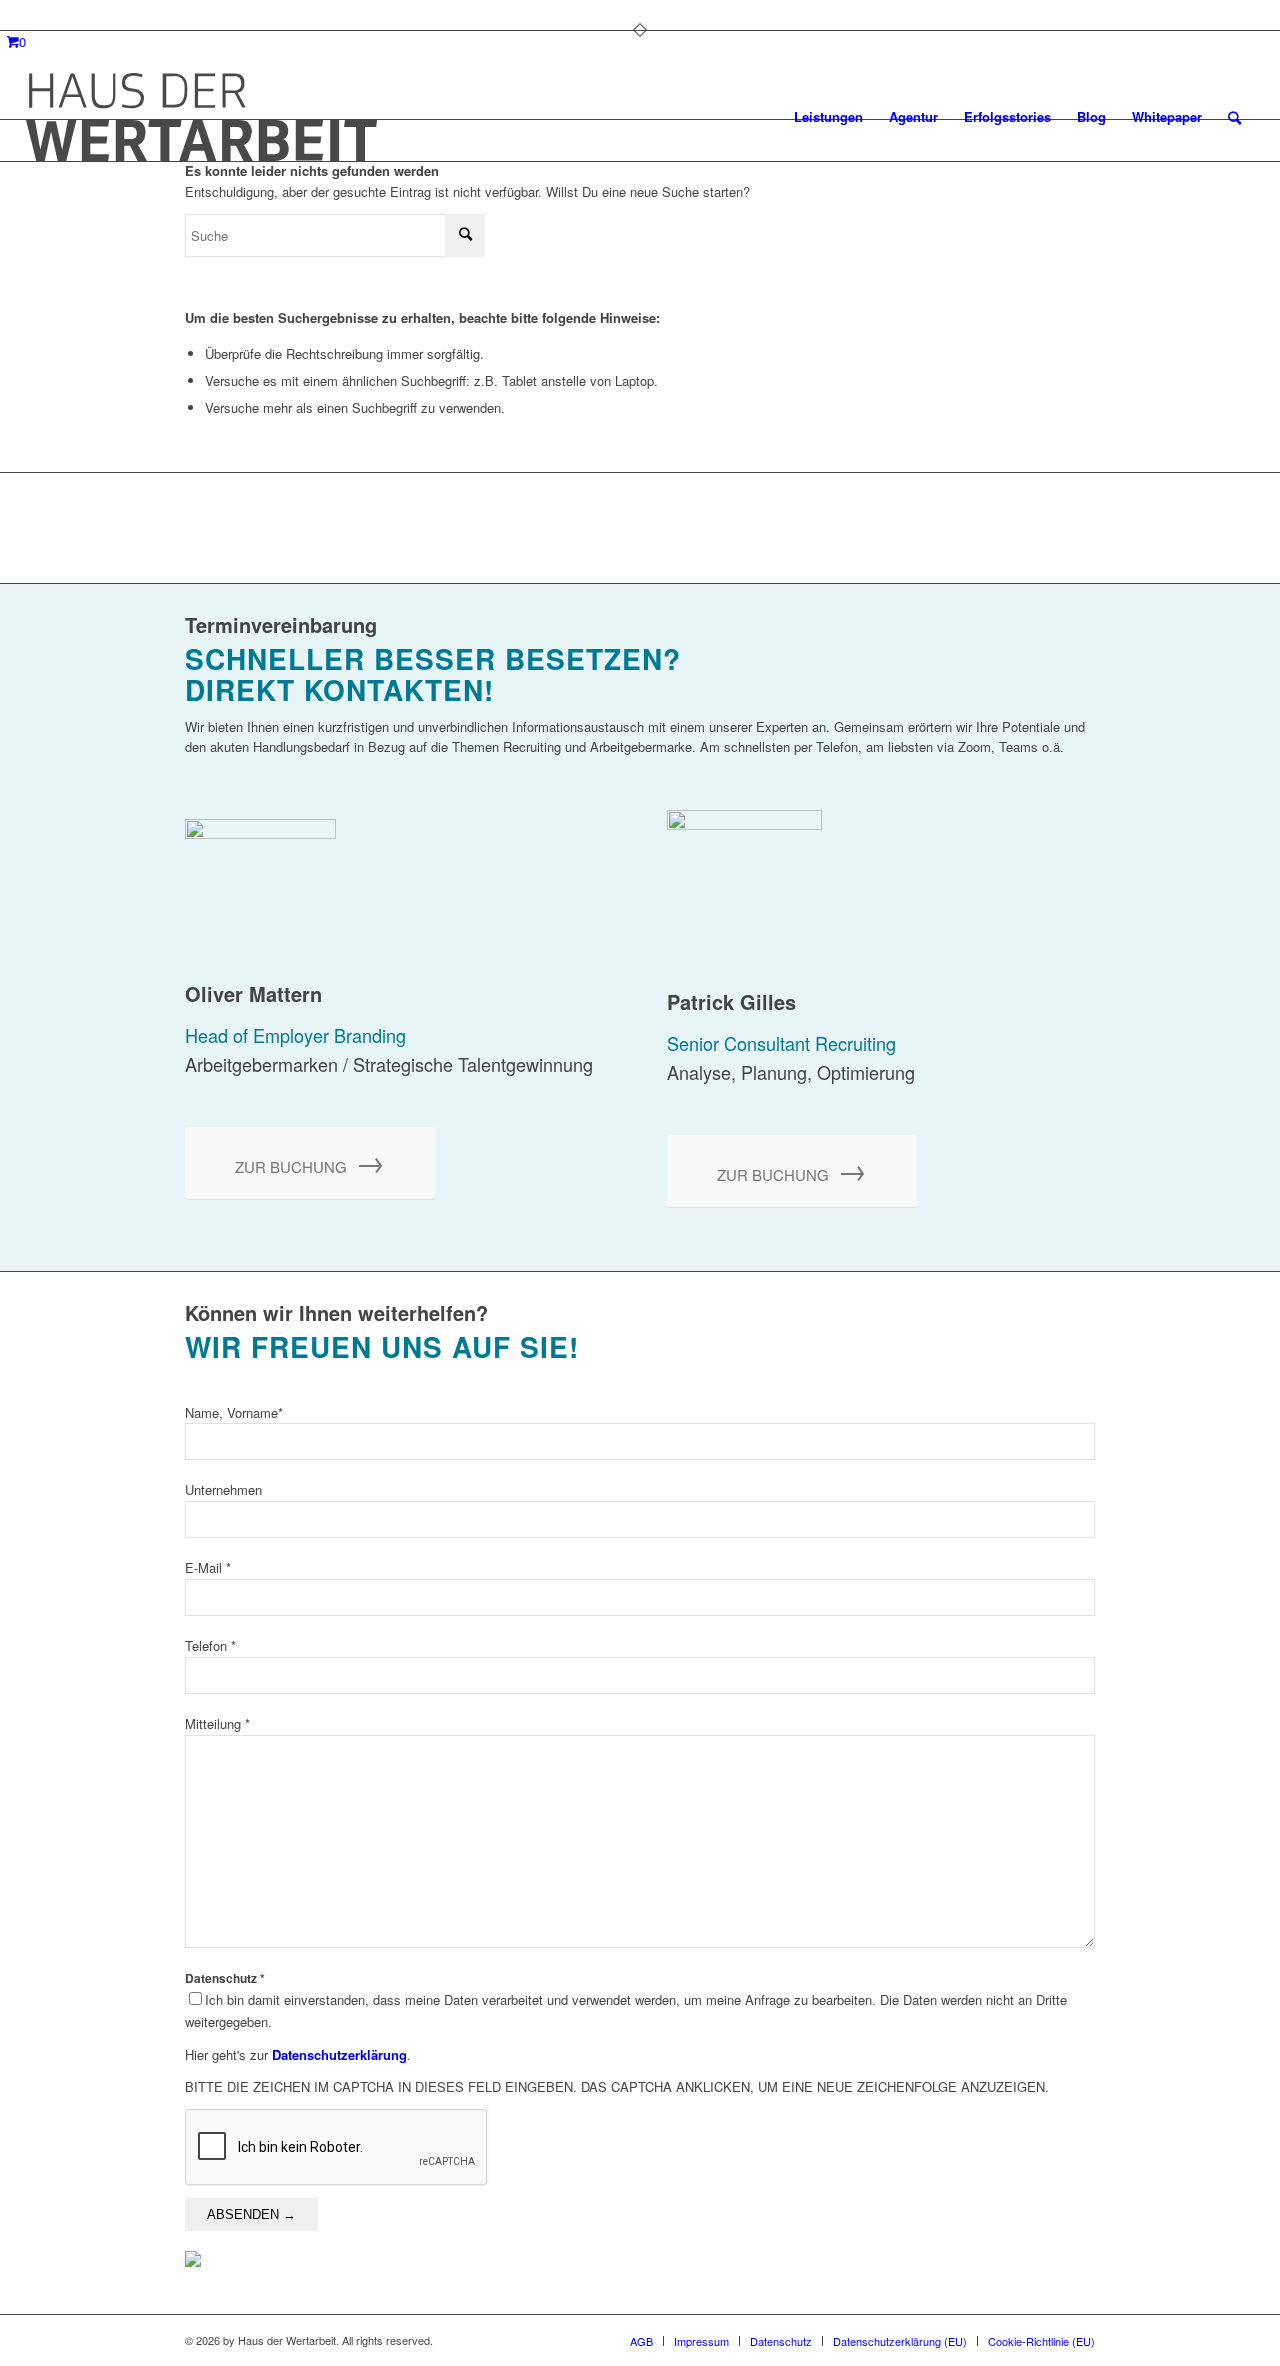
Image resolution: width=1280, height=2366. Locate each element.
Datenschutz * (626, 2001)
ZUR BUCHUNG (310, 1160)
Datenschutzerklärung (339, 2054)
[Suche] (1234, 117)
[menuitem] (828, 117)
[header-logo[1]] (201, 117)
